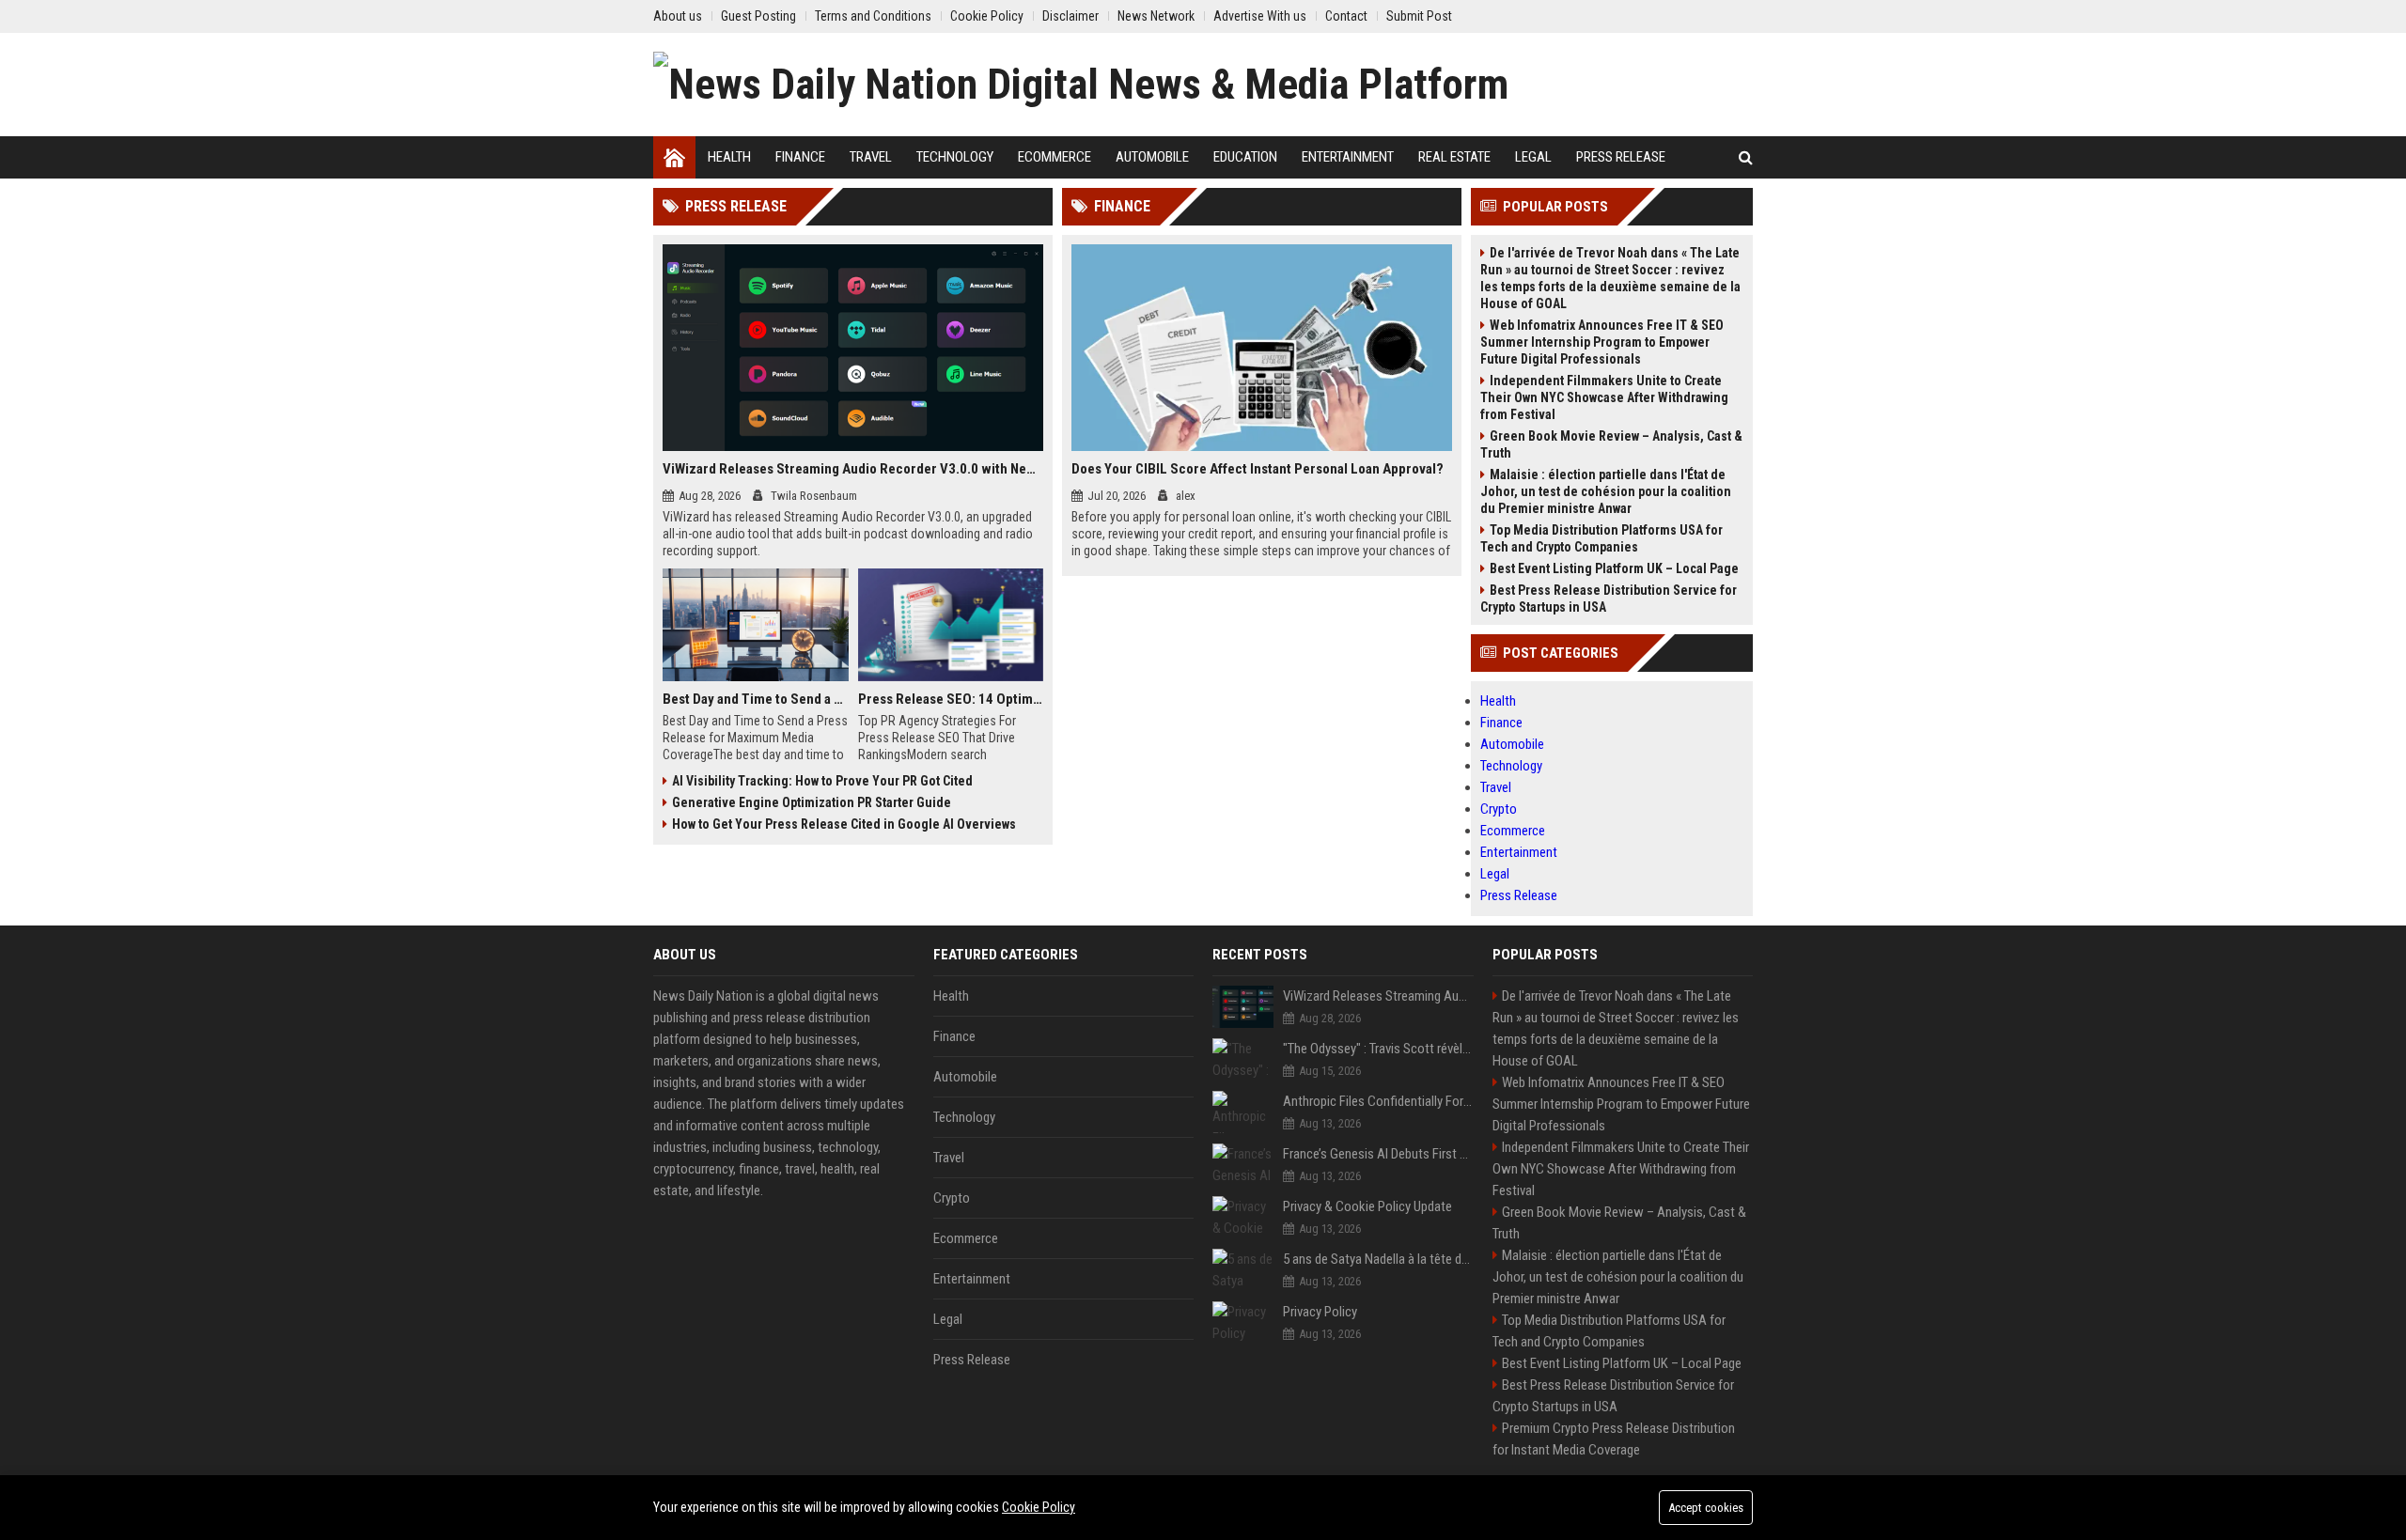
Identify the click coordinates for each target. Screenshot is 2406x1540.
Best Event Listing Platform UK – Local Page (1614, 568)
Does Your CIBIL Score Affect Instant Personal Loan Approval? (1258, 469)
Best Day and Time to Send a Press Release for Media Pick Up (756, 699)
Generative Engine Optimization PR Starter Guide (812, 802)
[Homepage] (674, 157)
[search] (1746, 157)
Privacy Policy (1320, 1312)
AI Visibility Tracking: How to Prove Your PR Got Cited (822, 781)
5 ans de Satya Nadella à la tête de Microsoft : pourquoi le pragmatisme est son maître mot (1378, 1259)
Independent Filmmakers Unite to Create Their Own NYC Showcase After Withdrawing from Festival (1604, 397)
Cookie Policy (1039, 1507)
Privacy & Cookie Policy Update (1367, 1206)
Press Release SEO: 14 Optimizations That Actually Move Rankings (951, 699)
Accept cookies (1706, 1508)
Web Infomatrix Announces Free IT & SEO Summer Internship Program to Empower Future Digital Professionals (1602, 342)
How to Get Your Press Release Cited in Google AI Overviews (844, 824)
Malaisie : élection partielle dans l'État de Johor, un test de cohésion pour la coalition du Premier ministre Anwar (1606, 491)
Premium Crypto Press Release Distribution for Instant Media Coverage (1614, 1439)
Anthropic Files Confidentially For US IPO (1378, 1101)
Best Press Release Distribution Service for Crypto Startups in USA (1609, 599)
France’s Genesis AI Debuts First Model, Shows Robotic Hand (1378, 1154)
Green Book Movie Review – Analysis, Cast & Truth (1611, 444)
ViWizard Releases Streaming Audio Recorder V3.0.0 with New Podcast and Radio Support (853, 469)
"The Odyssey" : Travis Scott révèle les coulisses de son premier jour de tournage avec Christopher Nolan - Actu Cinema (1378, 1049)
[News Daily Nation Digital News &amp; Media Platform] (1081, 85)
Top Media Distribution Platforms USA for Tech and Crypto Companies (1601, 538)
